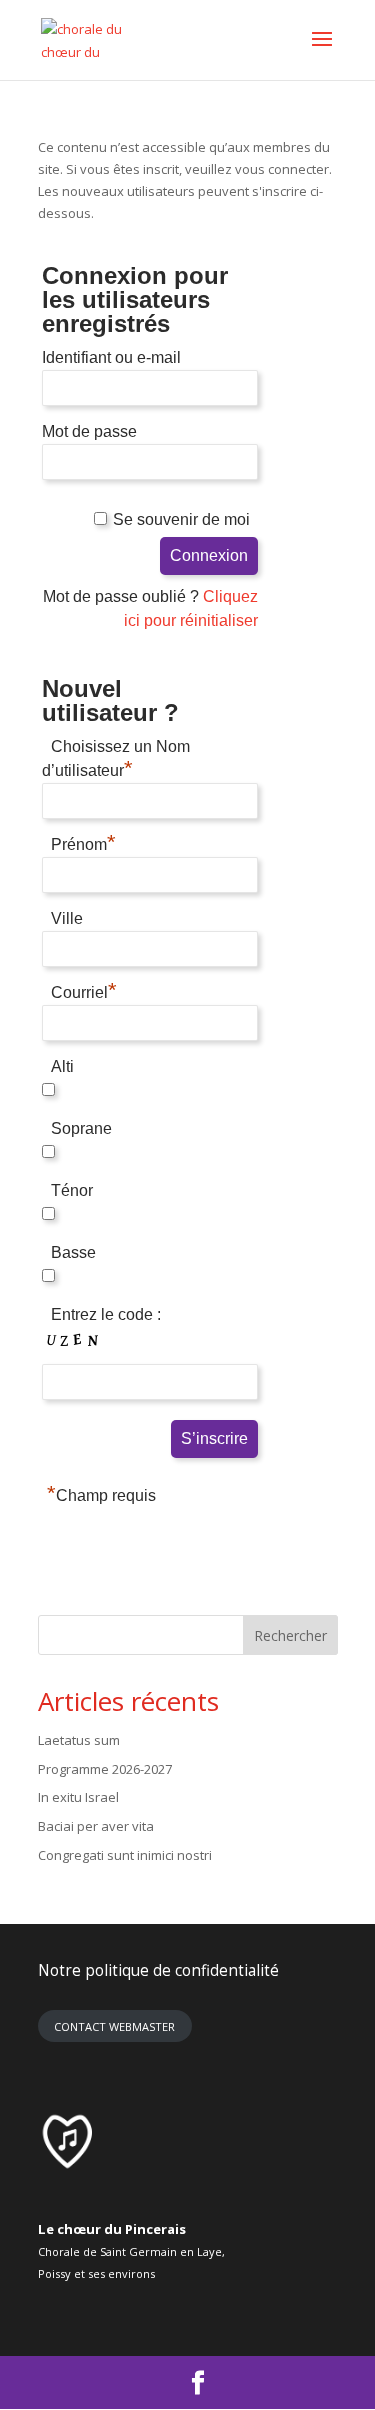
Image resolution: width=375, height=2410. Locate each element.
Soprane (81, 1128)
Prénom (83, 842)
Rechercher (290, 1635)
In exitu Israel (78, 1797)
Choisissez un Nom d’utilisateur (116, 758)
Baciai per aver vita (96, 1826)
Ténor (72, 1190)
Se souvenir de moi (181, 519)
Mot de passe (89, 431)
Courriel (84, 990)
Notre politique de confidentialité (158, 1970)
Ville (67, 918)
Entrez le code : (106, 1314)
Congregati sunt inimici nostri (125, 1855)
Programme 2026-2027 (105, 1769)
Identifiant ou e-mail (111, 357)
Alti (62, 1066)
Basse (73, 1252)
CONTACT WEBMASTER (114, 2026)
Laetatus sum (79, 1740)
